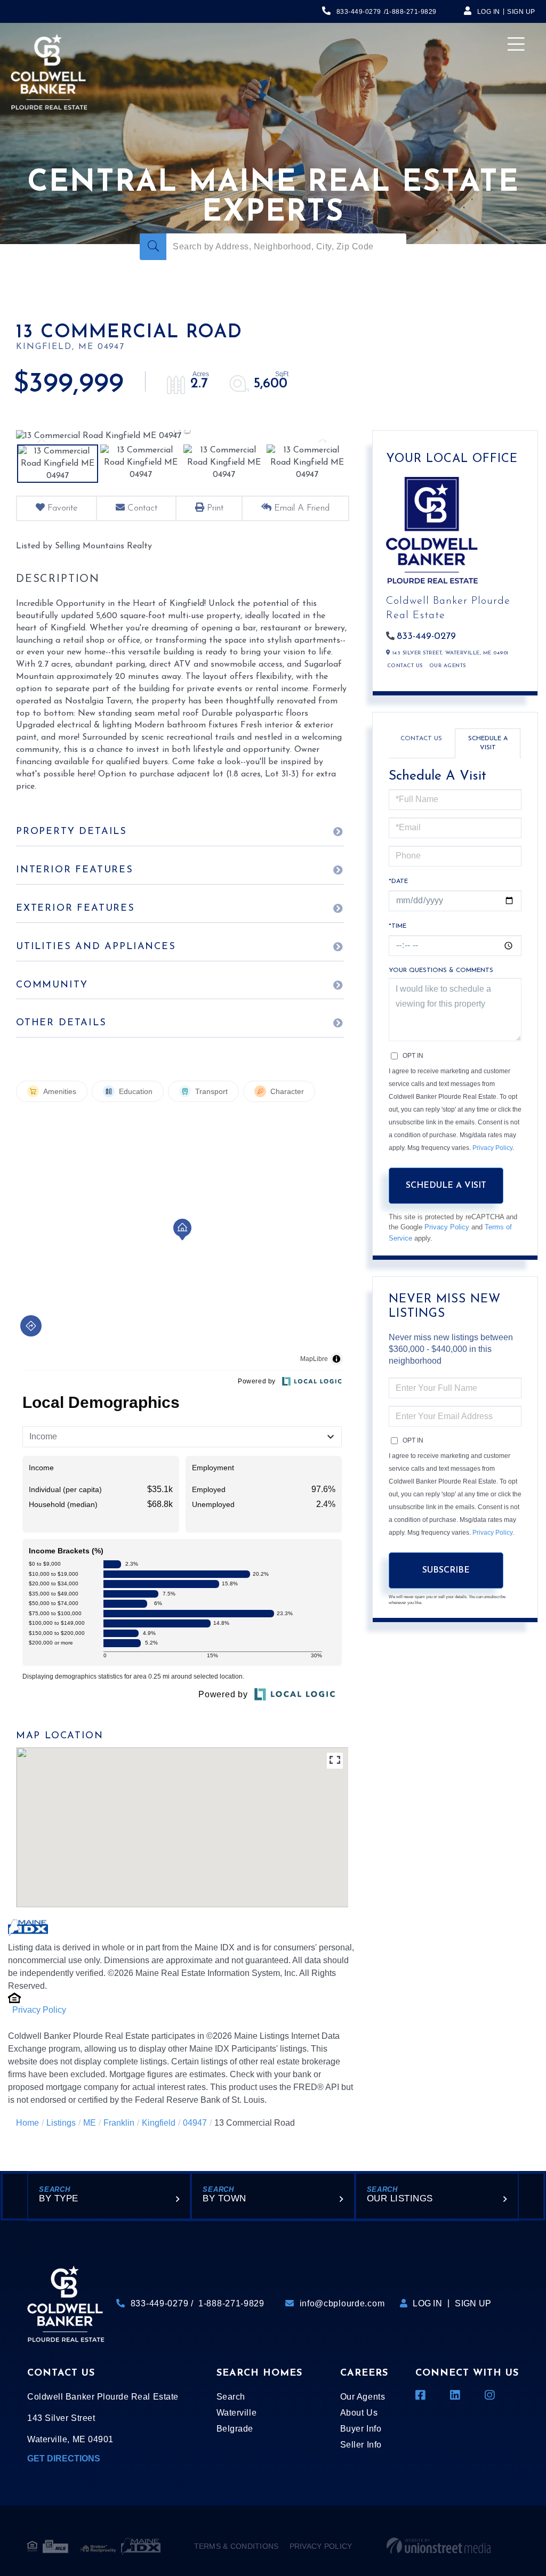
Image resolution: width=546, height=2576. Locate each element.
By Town (224, 2198)
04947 (195, 2123)
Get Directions (64, 2458)
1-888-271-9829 (411, 12)
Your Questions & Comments (441, 970)
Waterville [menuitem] (236, 2413)
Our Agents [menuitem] (363, 2397)
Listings (61, 2123)
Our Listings (400, 2198)
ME (90, 2123)
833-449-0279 (359, 12)
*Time (398, 926)
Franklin (119, 2123)
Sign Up (521, 12)
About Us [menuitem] (359, 2413)
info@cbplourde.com (342, 2303)
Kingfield (159, 2123)
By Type (59, 2198)
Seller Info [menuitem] (361, 2445)
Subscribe (446, 1570)
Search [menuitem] (231, 2397)
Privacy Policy (39, 2010)
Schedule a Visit (488, 743)
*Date (398, 881)
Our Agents (448, 666)
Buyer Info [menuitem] (361, 2429)
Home (27, 2123)
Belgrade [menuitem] (235, 2429)
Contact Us (405, 666)
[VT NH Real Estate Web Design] (439, 2546)
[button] (153, 247)
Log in (489, 12)
